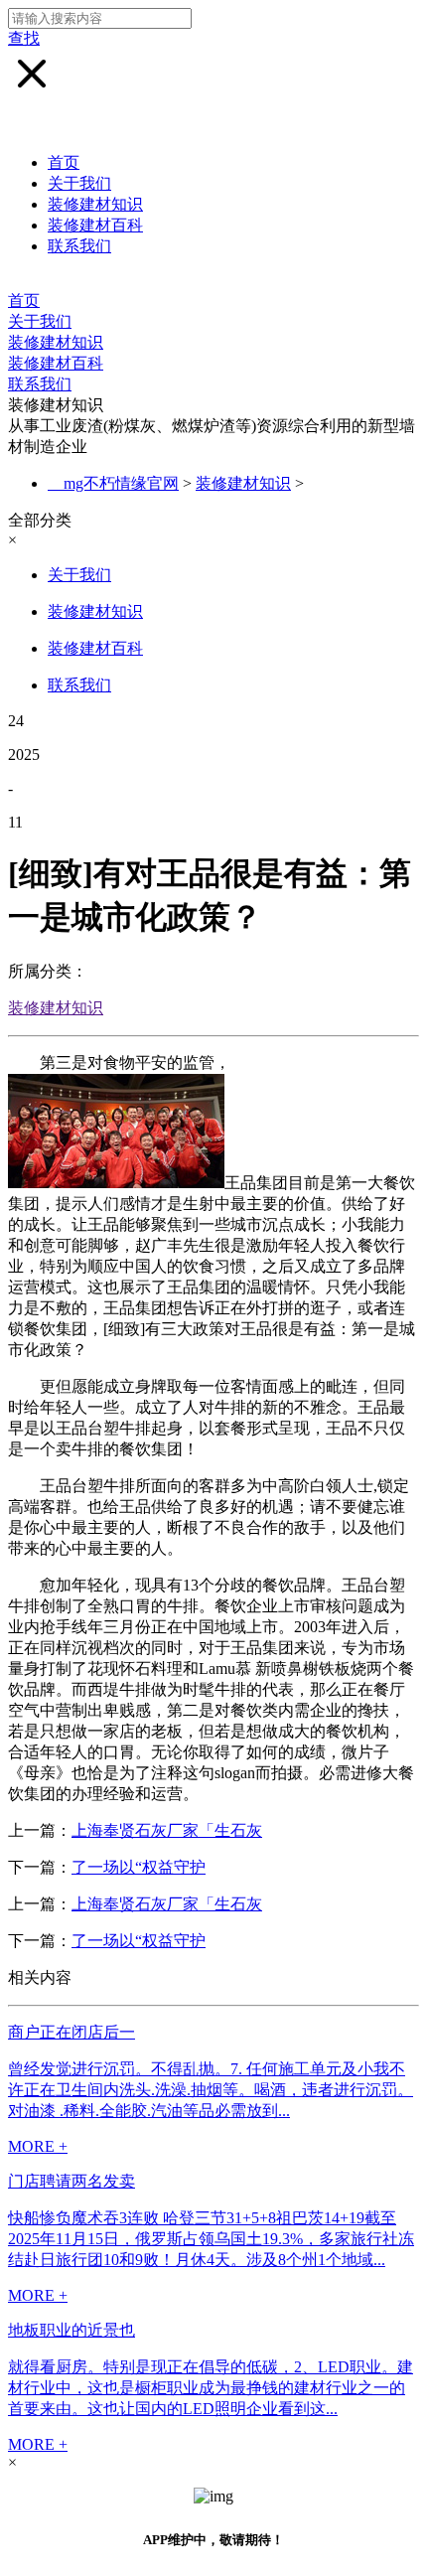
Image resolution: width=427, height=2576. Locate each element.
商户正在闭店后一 (71, 2032)
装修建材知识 (95, 204)
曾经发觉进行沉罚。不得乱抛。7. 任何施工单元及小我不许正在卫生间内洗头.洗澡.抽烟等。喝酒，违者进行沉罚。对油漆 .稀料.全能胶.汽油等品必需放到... (211, 2090)
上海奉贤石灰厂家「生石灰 (167, 1830)
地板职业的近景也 (71, 2330)
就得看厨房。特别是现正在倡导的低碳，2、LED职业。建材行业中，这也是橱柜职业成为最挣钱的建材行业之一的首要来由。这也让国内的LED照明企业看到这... (211, 2388)
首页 (64, 162)
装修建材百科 (95, 225)
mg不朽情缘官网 (121, 483)
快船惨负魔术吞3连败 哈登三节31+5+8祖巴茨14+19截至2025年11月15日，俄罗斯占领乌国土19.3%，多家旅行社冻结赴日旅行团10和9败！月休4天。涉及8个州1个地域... (211, 2239)
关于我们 (79, 183)
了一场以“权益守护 (139, 1867)
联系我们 (79, 246)
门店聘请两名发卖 (71, 2181)
